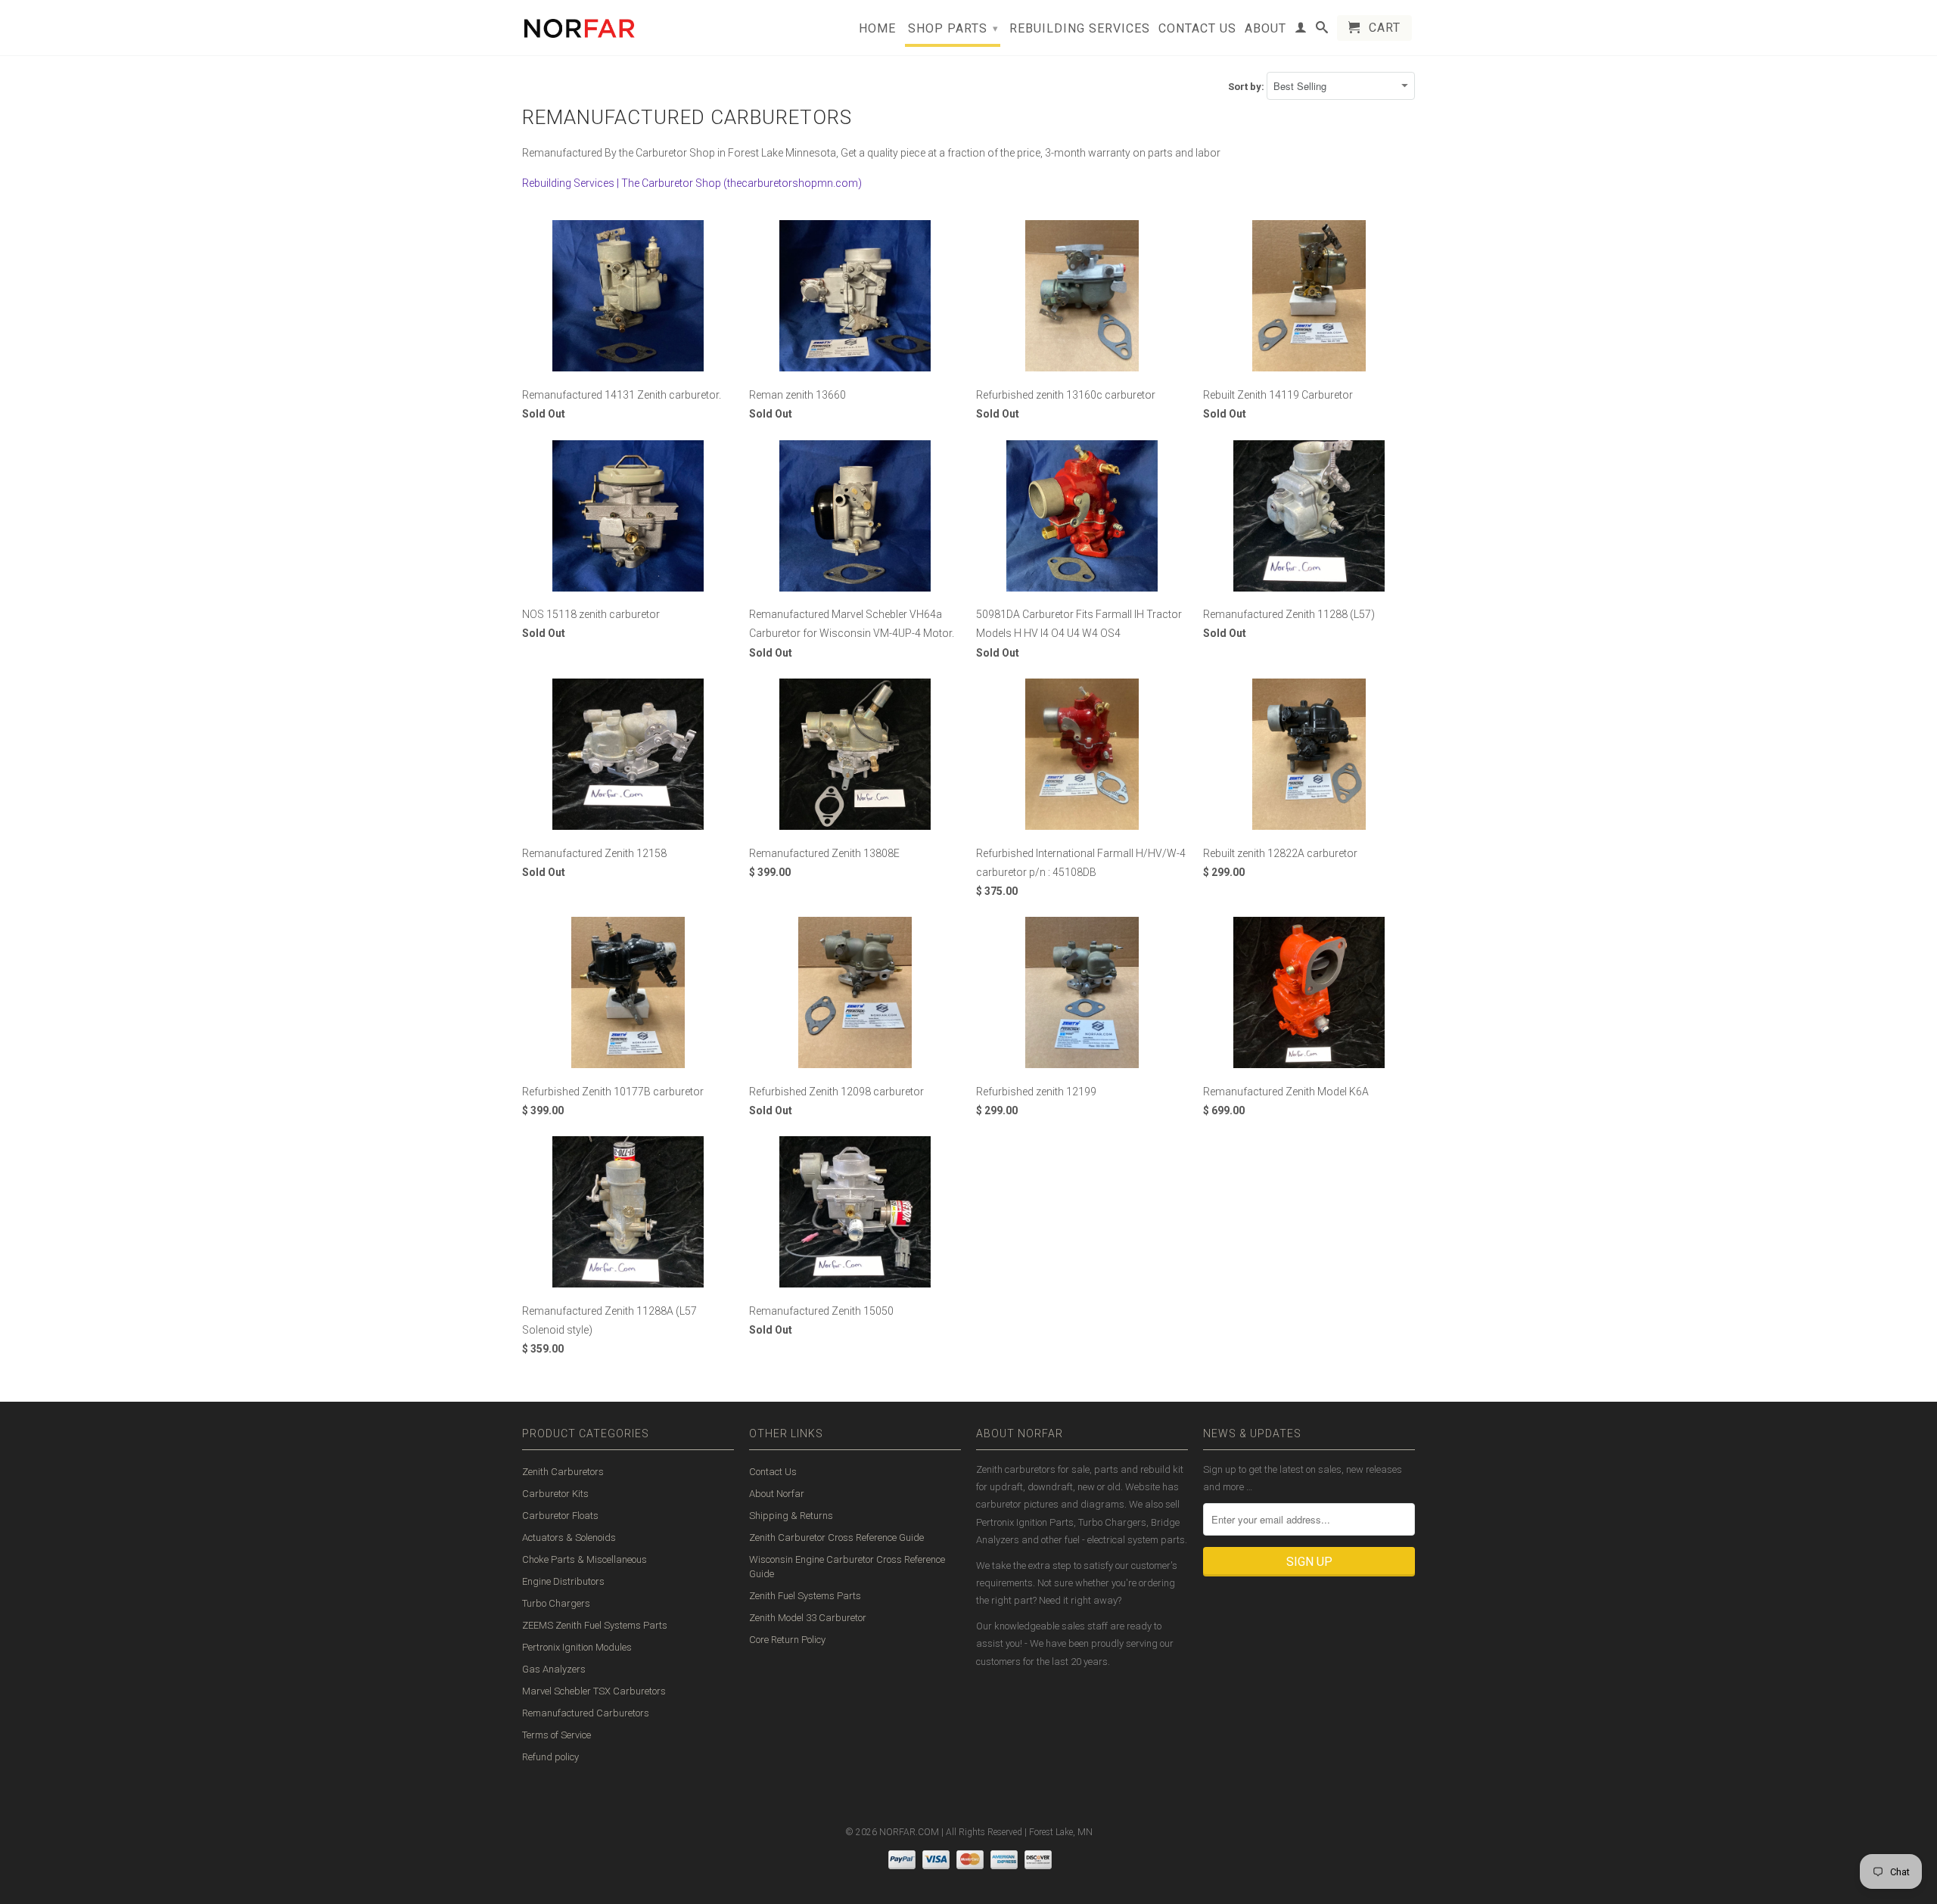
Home (877, 29)
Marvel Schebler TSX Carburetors (594, 1691)
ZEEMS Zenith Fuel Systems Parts (595, 1625)
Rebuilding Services (1080, 29)
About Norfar (777, 1494)
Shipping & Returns (791, 1516)
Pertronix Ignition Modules (577, 1647)
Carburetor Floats (560, 1516)
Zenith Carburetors (563, 1472)
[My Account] (1301, 30)
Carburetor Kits (555, 1494)
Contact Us (1197, 29)
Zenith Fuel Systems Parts (805, 1596)
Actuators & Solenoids (569, 1537)
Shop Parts (953, 28)
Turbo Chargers (556, 1603)
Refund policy (550, 1757)
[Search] (1322, 30)
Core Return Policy (787, 1640)
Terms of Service (557, 1735)
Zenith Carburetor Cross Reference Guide (836, 1537)
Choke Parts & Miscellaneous (585, 1559)
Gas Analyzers (554, 1669)
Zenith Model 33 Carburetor (808, 1618)
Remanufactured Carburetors (586, 1713)
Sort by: (1247, 87)
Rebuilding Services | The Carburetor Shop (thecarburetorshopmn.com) (692, 183)
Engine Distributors (563, 1581)
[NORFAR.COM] (579, 25)
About (1265, 29)
